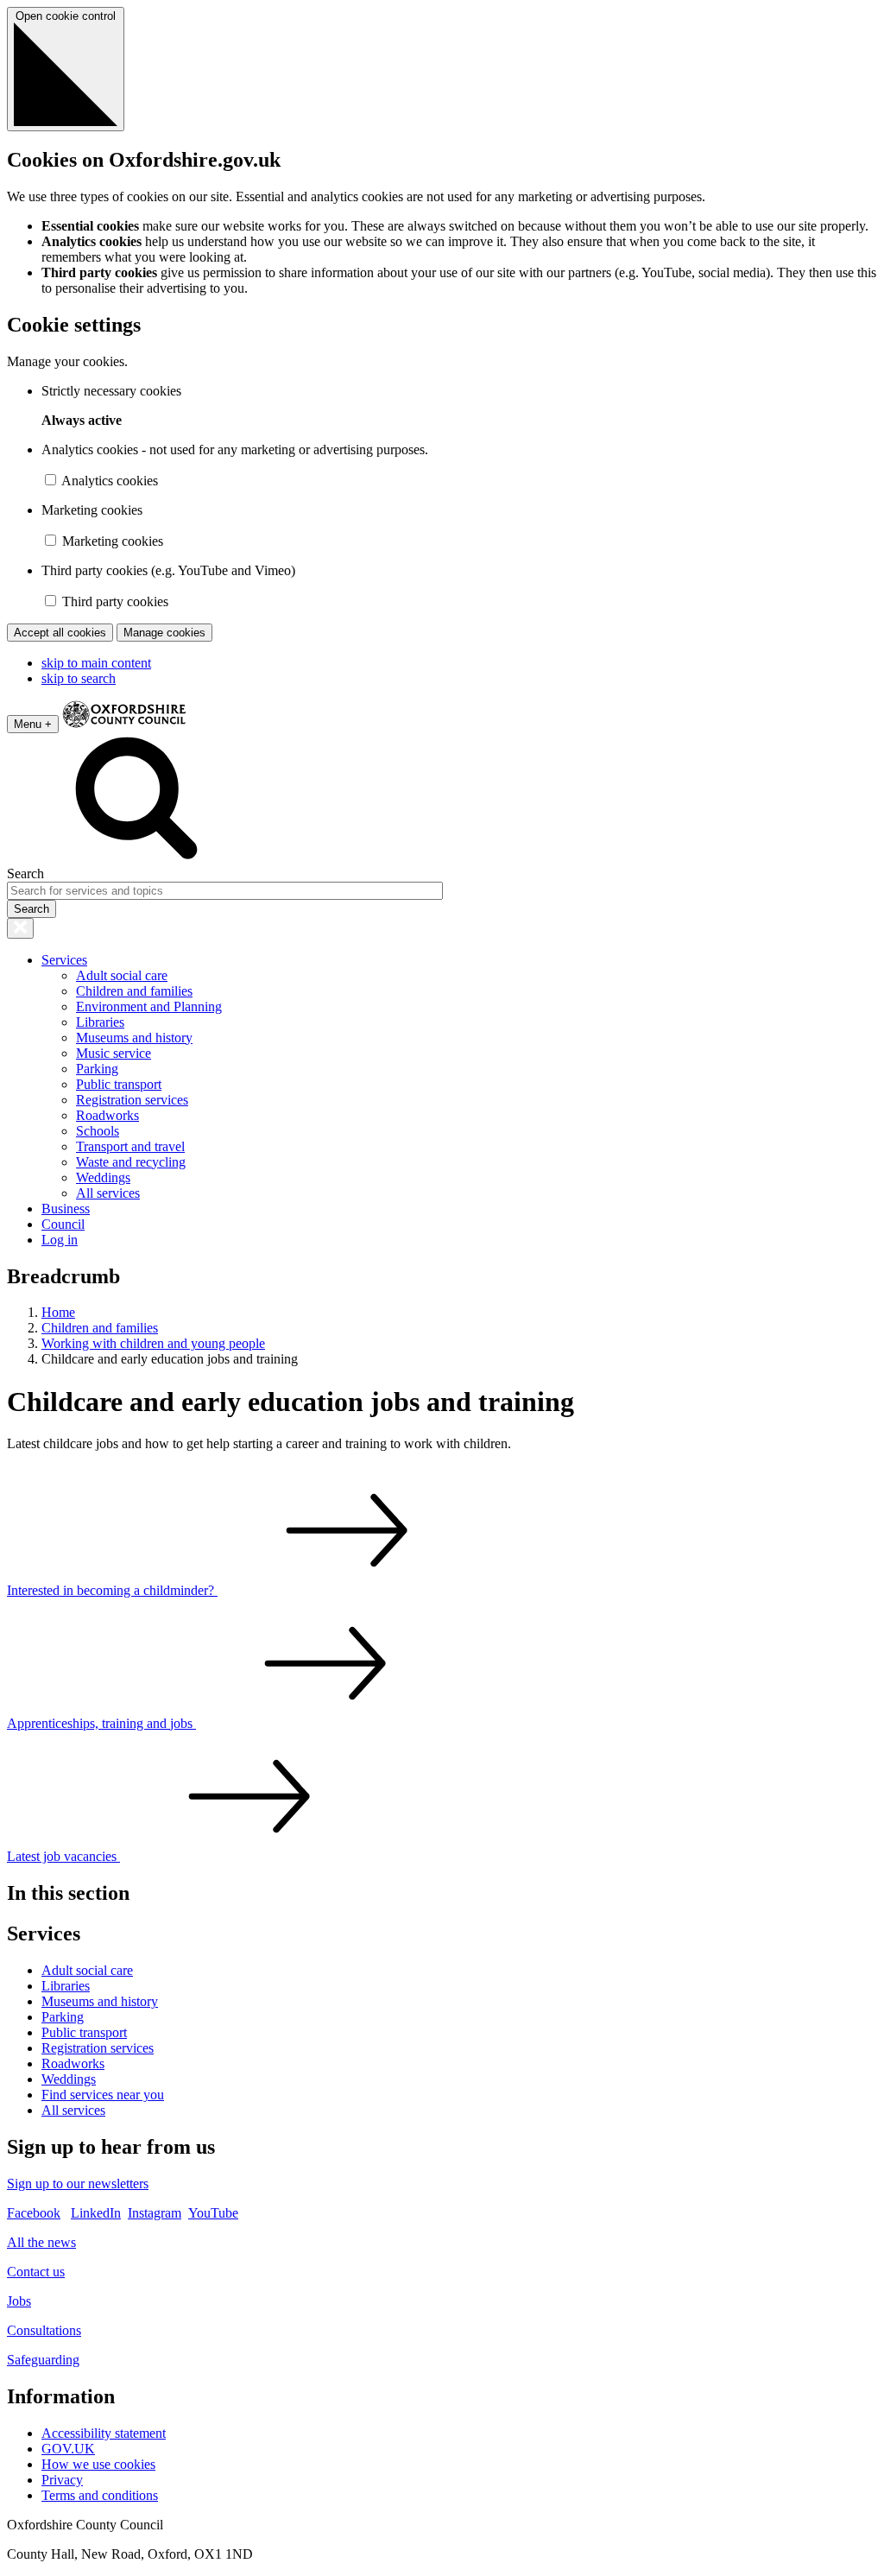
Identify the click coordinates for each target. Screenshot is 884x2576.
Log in (60, 1240)
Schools (98, 1131)
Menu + (33, 724)
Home (58, 1312)
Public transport (119, 1084)
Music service (114, 1053)
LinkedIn (96, 2213)
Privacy (62, 2480)
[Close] (20, 928)
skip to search (79, 678)
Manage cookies (164, 633)
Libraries (100, 1022)
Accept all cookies (60, 633)
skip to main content (96, 663)
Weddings (103, 1177)
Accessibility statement (104, 2433)
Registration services (132, 1100)
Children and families (134, 991)
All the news (41, 2242)
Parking (97, 1069)
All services (108, 1193)
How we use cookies (98, 2464)
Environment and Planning (149, 1006)
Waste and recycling (131, 1162)
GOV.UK (68, 2449)
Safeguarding (43, 2360)
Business (66, 1209)
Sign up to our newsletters (78, 2184)
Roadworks (107, 1115)
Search (25, 873)
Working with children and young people (153, 1343)
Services (64, 960)
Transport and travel (130, 1146)
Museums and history (134, 1038)
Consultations (44, 2330)
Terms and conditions (100, 2495)
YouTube (213, 2213)
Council (63, 1224)
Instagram (155, 2213)
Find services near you (103, 2095)
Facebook (34, 2213)
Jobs (19, 2301)
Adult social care (122, 975)
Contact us (36, 2272)
